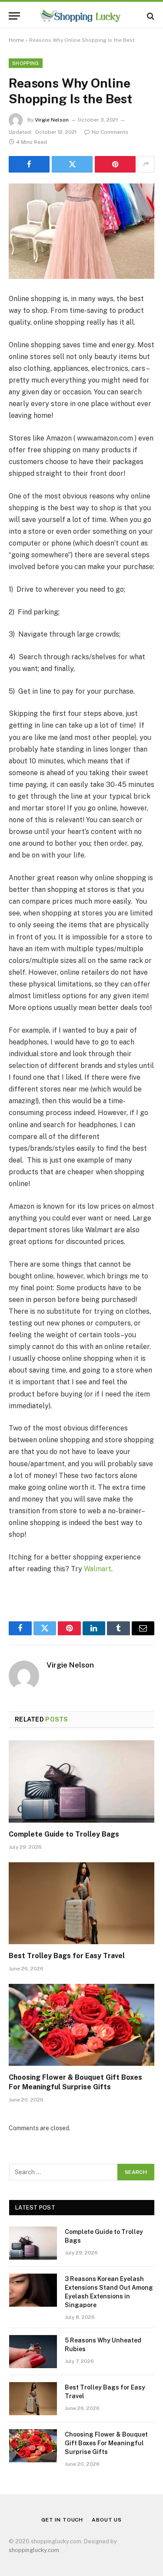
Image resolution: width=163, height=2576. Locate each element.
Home (16, 40)
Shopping (26, 63)
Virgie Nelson (52, 120)
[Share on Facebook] (29, 164)
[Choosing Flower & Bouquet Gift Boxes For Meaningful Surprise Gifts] (81, 2025)
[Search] (150, 16)
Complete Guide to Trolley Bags (64, 1834)
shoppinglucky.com (34, 2550)
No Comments (110, 132)
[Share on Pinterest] (115, 164)
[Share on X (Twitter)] (72, 164)
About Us (107, 2520)
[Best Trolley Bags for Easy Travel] (81, 1903)
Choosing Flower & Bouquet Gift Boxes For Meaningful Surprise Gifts (106, 2443)
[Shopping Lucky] (81, 16)
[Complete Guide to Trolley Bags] (81, 1781)
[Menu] (14, 16)
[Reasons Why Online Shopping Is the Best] (81, 231)
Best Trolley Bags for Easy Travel (67, 1956)
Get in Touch (62, 2520)
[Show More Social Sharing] (146, 164)
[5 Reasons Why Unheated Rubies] (33, 2352)
